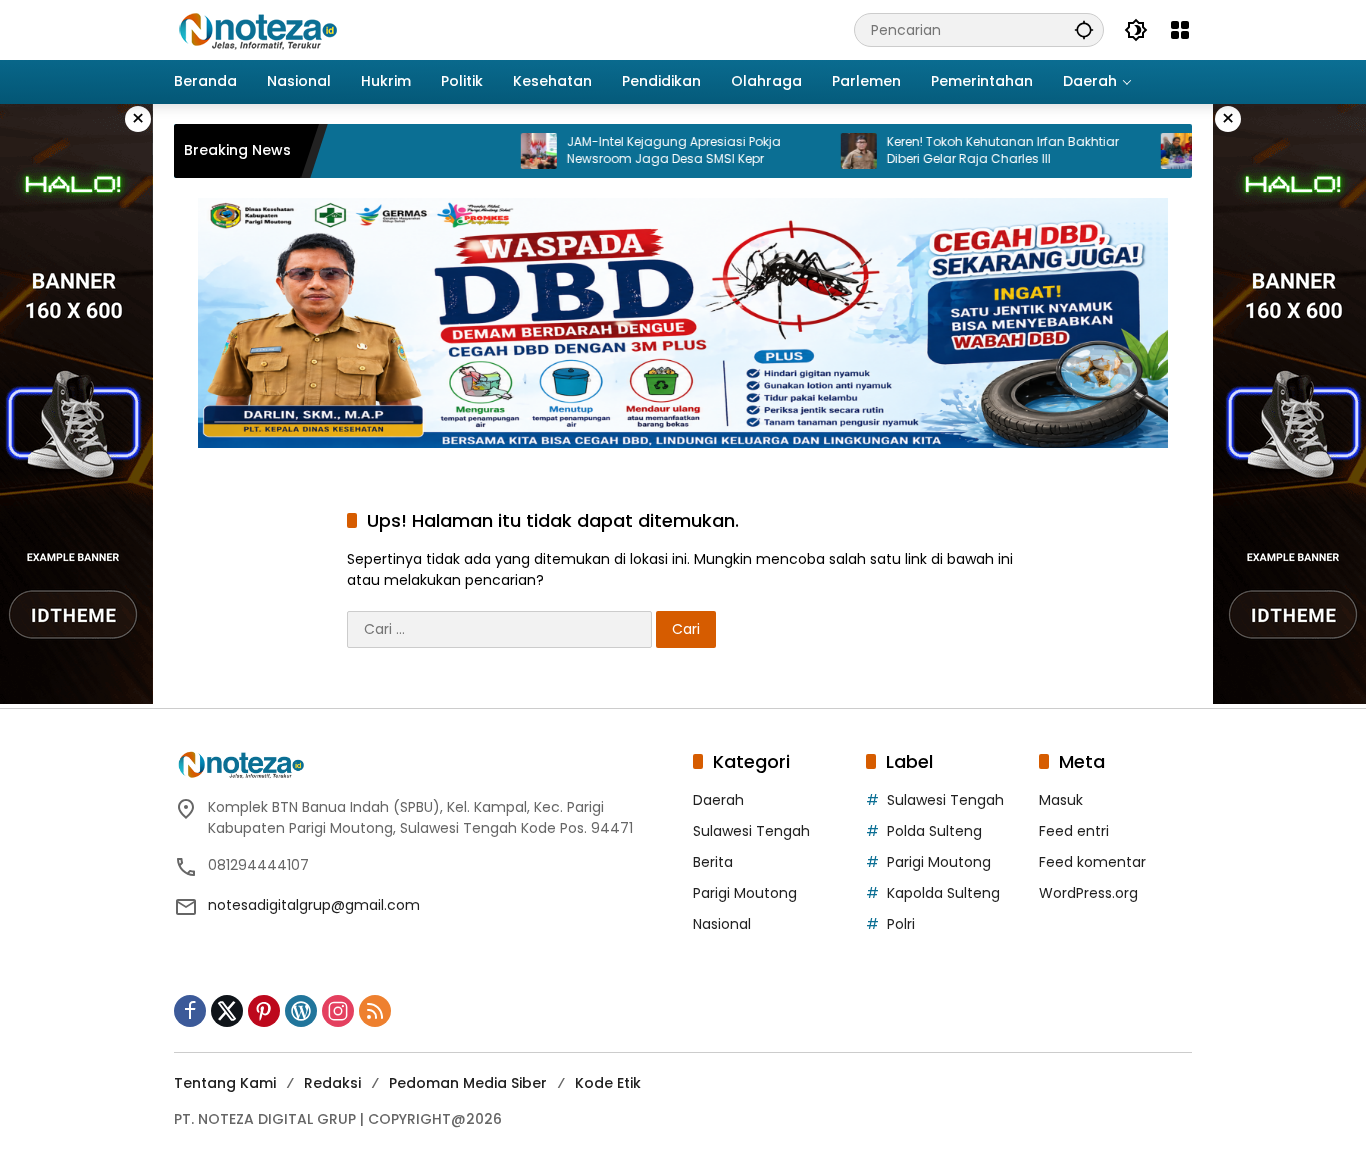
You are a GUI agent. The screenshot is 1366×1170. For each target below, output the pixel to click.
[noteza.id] (258, 29)
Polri (901, 924)
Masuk (1061, 800)
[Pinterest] (264, 1011)
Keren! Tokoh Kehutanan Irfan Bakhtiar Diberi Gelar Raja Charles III (966, 150)
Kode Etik (608, 1083)
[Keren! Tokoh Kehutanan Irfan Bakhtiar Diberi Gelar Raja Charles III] (822, 151)
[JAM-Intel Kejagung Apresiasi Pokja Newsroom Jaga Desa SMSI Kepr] (502, 151)
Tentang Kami (225, 1083)
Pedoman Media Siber (468, 1083)
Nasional (722, 924)
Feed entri (1074, 831)
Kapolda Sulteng (943, 893)
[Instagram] (338, 1011)
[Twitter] (227, 1011)
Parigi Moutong (745, 893)
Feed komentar (1092, 862)
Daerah (718, 800)
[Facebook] (190, 1011)
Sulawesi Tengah (751, 831)
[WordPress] (301, 1011)
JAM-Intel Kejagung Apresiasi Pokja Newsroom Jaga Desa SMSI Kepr (637, 150)
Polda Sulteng (934, 831)
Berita (713, 862)
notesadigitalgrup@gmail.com (314, 905)
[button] (1084, 29)
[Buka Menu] (1180, 30)
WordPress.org (1088, 893)
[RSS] (375, 1011)
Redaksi (332, 1083)
